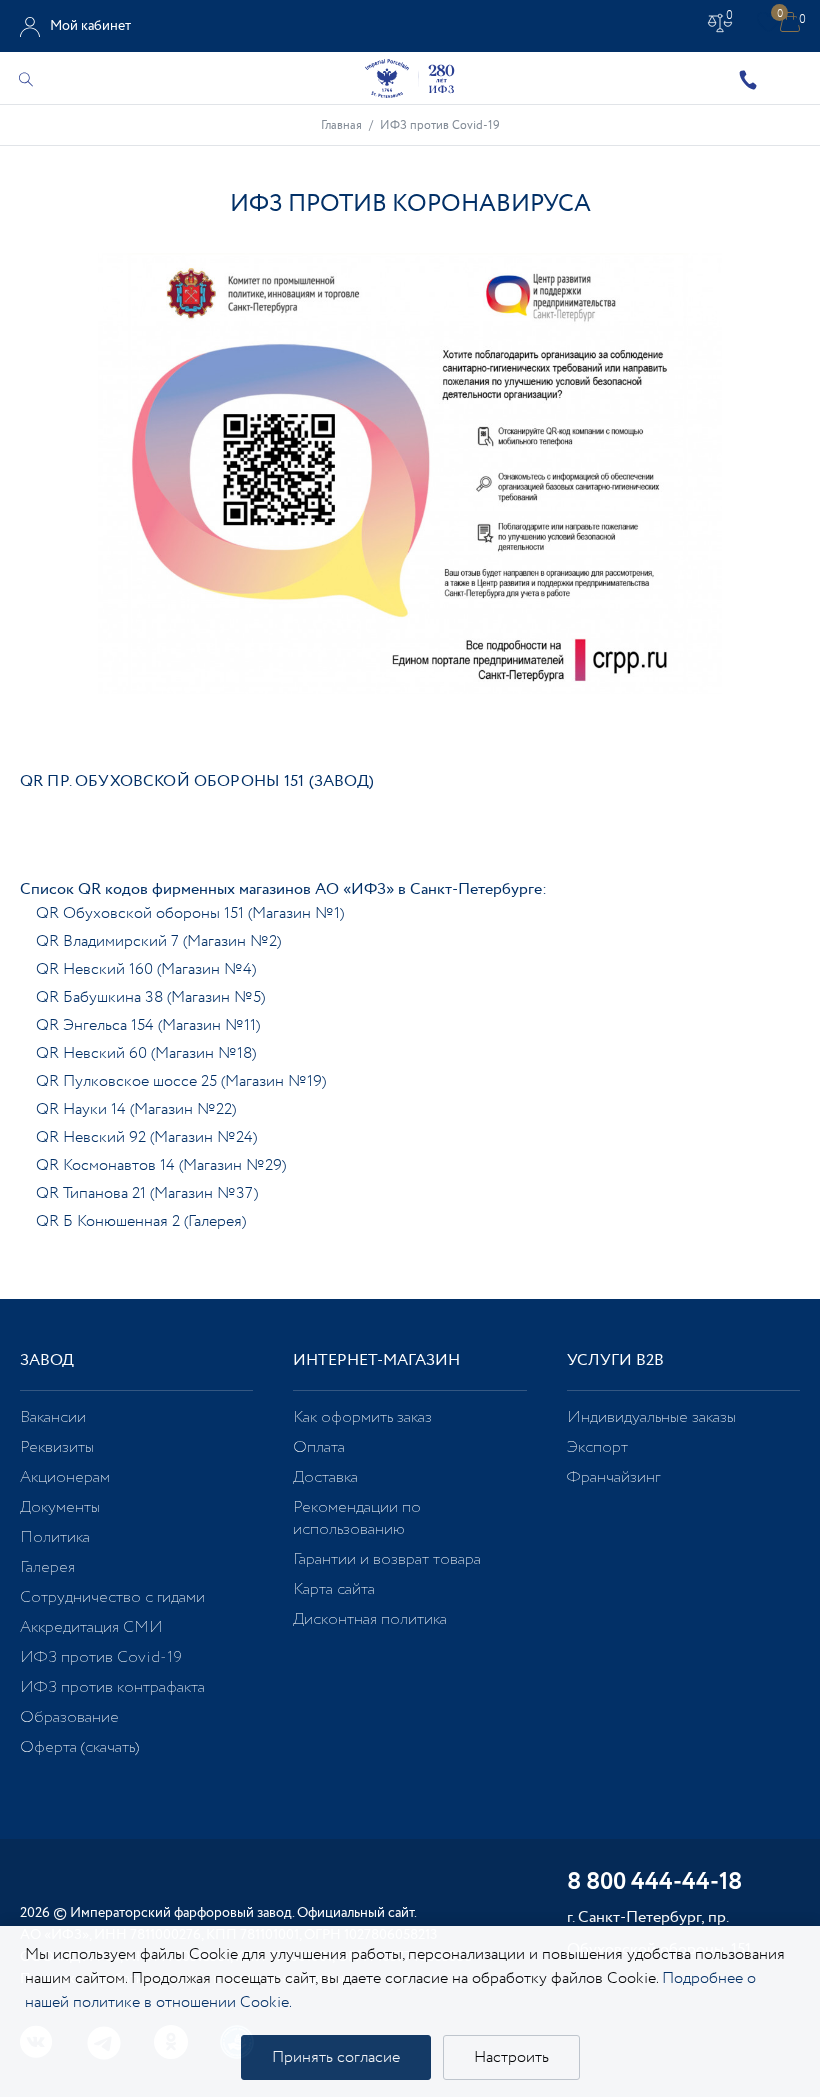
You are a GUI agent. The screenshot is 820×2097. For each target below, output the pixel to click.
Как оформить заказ (362, 1417)
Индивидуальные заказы (651, 1417)
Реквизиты (57, 1447)
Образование (69, 1717)
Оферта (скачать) (79, 1747)
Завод (47, 1360)
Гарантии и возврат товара (387, 1559)
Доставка (325, 1477)
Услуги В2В (615, 1360)
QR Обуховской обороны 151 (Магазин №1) (190, 913)
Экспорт (597, 1447)
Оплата (319, 1447)
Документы (60, 1507)
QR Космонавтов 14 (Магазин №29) (161, 1165)
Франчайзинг (613, 1477)
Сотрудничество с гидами (112, 1597)
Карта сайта (334, 1589)
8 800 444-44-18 (654, 1883)
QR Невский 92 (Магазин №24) (146, 1137)
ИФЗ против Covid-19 (101, 1657)
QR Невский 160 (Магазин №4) (146, 969)
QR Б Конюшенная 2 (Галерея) (141, 1221)
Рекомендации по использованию (357, 1518)
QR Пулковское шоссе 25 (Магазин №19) (181, 1081)
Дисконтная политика (370, 1619)
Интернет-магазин (376, 1360)
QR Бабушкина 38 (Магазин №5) (150, 997)
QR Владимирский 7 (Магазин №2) (158, 941)
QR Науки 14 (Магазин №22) (136, 1109)
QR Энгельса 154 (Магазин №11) (148, 1025)
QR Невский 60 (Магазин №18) (146, 1053)
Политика (55, 1537)
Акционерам (65, 1477)
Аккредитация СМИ (91, 1627)
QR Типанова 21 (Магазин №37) (147, 1193)
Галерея (47, 1567)
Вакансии (53, 1417)
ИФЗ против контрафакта (112, 1687)
